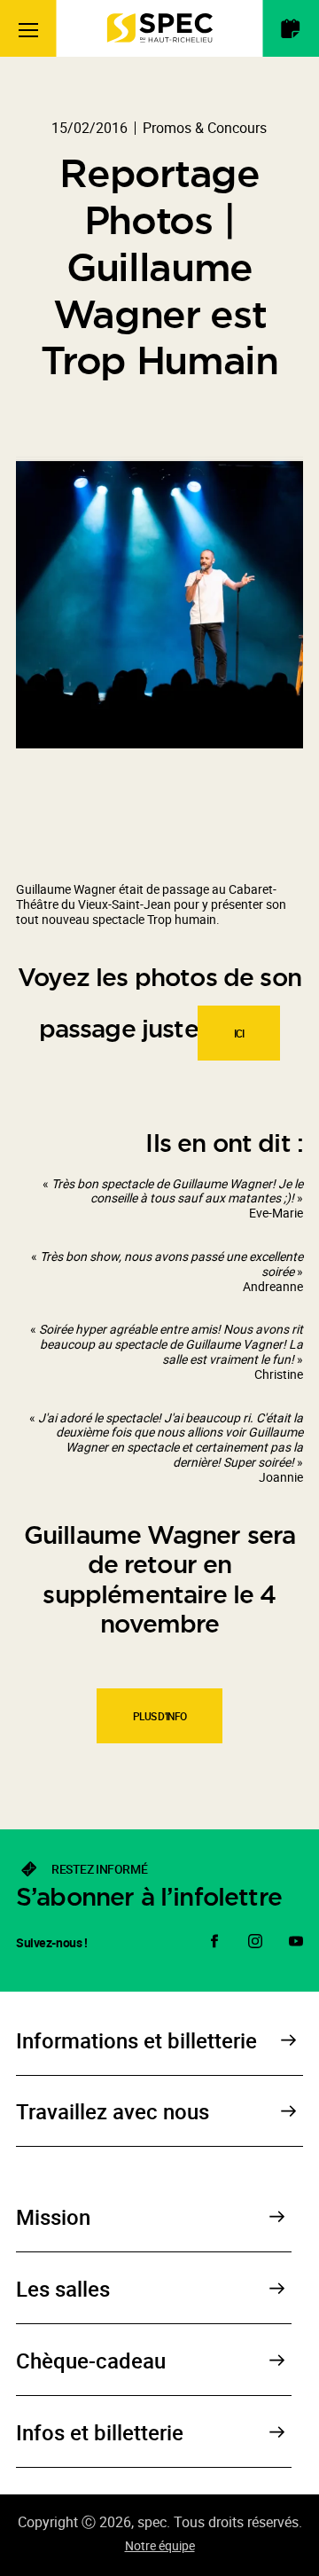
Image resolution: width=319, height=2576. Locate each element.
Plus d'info (160, 1716)
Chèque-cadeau (91, 2361)
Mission (53, 2217)
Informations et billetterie (136, 2040)
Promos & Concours (205, 128)
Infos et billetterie (100, 2432)
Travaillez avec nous (113, 2111)
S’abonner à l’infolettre (149, 1897)
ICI (239, 1033)
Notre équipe (160, 2545)
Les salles (63, 2289)
